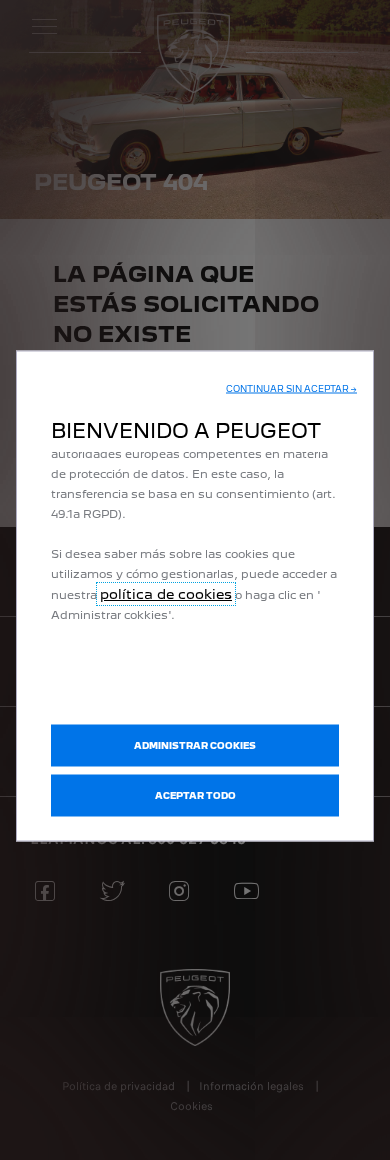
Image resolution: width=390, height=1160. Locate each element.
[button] (291, 389)
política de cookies (166, 594)
